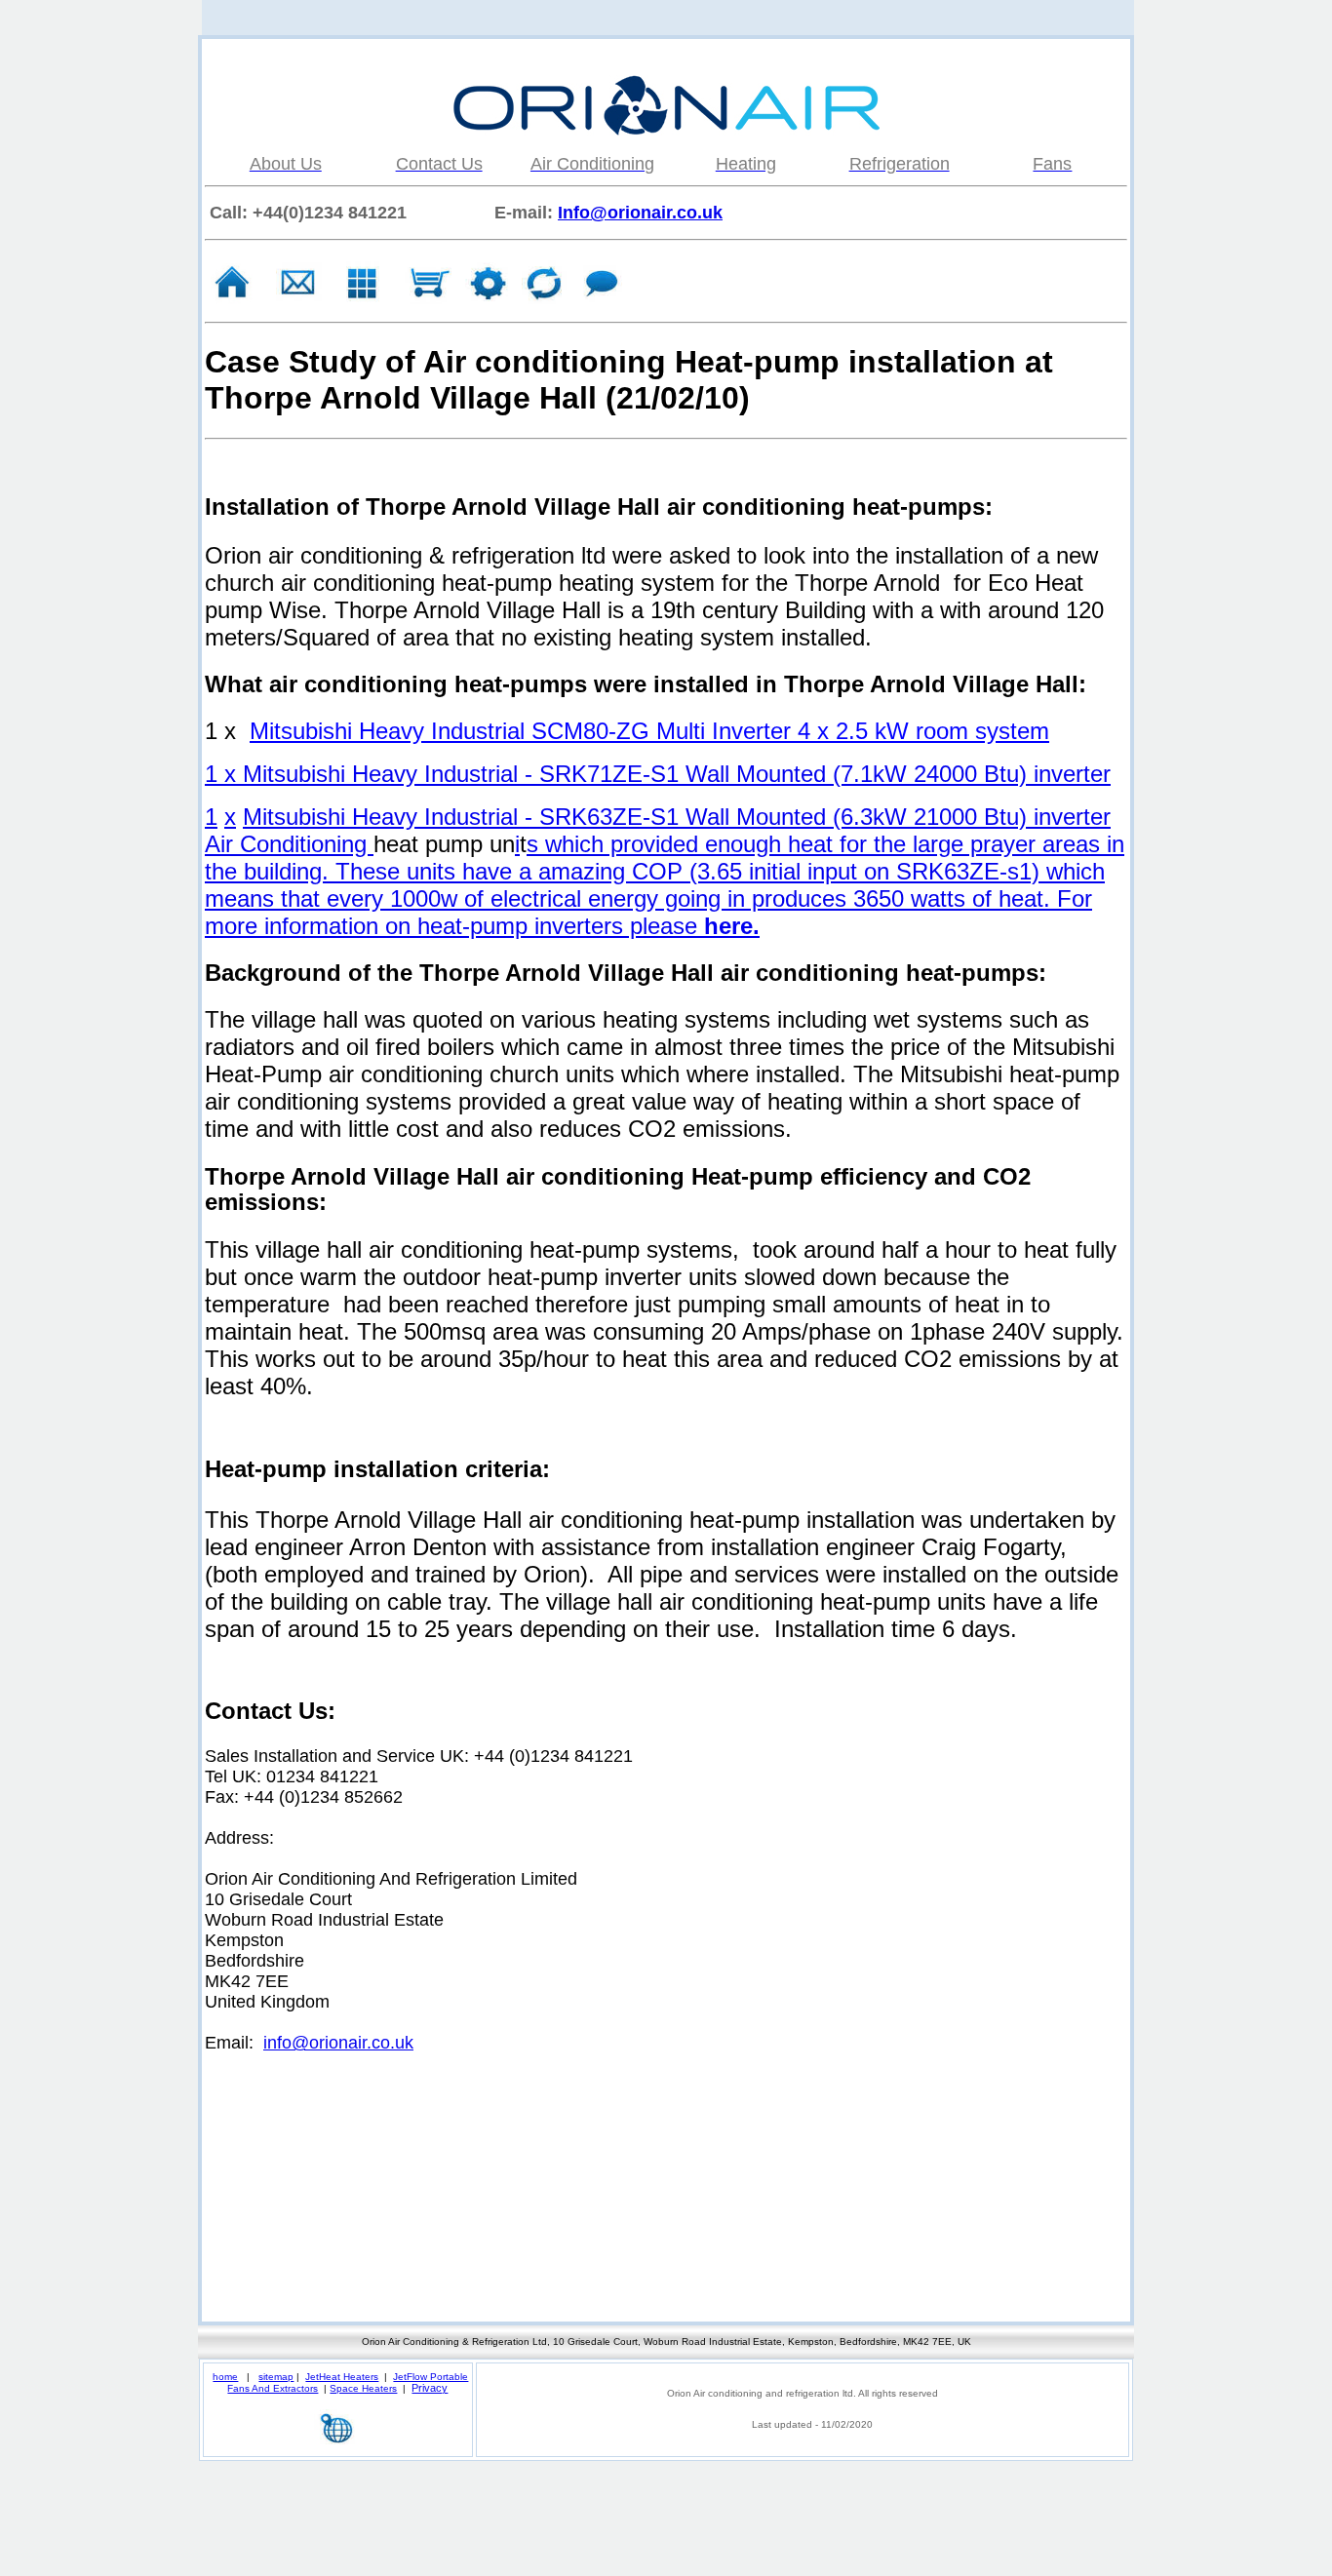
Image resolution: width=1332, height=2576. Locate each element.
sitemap (276, 2377)
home (225, 2377)
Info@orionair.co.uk (640, 213)
